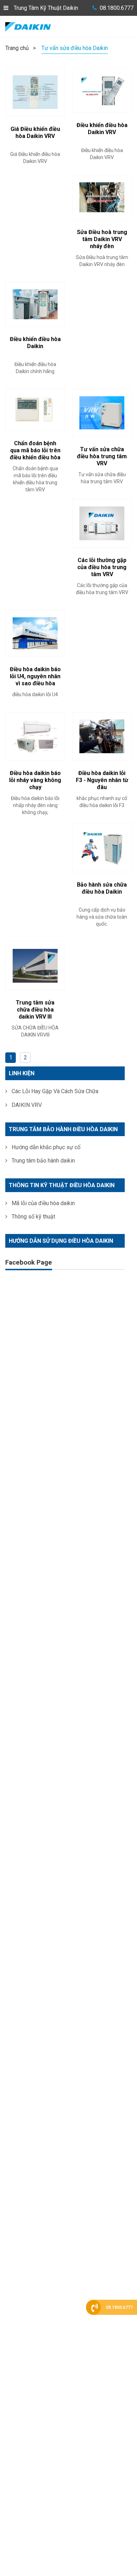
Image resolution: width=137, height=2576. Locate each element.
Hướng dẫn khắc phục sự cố (45, 1147)
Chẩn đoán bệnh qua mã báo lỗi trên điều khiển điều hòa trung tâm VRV (35, 454)
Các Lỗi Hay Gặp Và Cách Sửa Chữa (54, 1091)
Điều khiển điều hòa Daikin (35, 343)
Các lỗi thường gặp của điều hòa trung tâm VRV (102, 567)
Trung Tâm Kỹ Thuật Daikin (46, 8)
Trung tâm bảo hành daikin (43, 1161)
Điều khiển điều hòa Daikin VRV (102, 129)
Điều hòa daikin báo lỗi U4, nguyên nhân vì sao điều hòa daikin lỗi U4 (35, 680)
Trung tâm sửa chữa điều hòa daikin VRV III (35, 1010)
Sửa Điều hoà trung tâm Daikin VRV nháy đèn (102, 239)
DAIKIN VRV (26, 1105)
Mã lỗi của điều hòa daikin (43, 1203)
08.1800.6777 (117, 8)
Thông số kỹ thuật (33, 1217)
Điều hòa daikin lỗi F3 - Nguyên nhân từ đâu (102, 780)
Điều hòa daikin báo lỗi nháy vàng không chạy (35, 780)
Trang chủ (17, 48)
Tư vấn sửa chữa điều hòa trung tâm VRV (102, 456)
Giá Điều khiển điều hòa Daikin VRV (35, 133)
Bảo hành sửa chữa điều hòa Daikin (102, 888)
